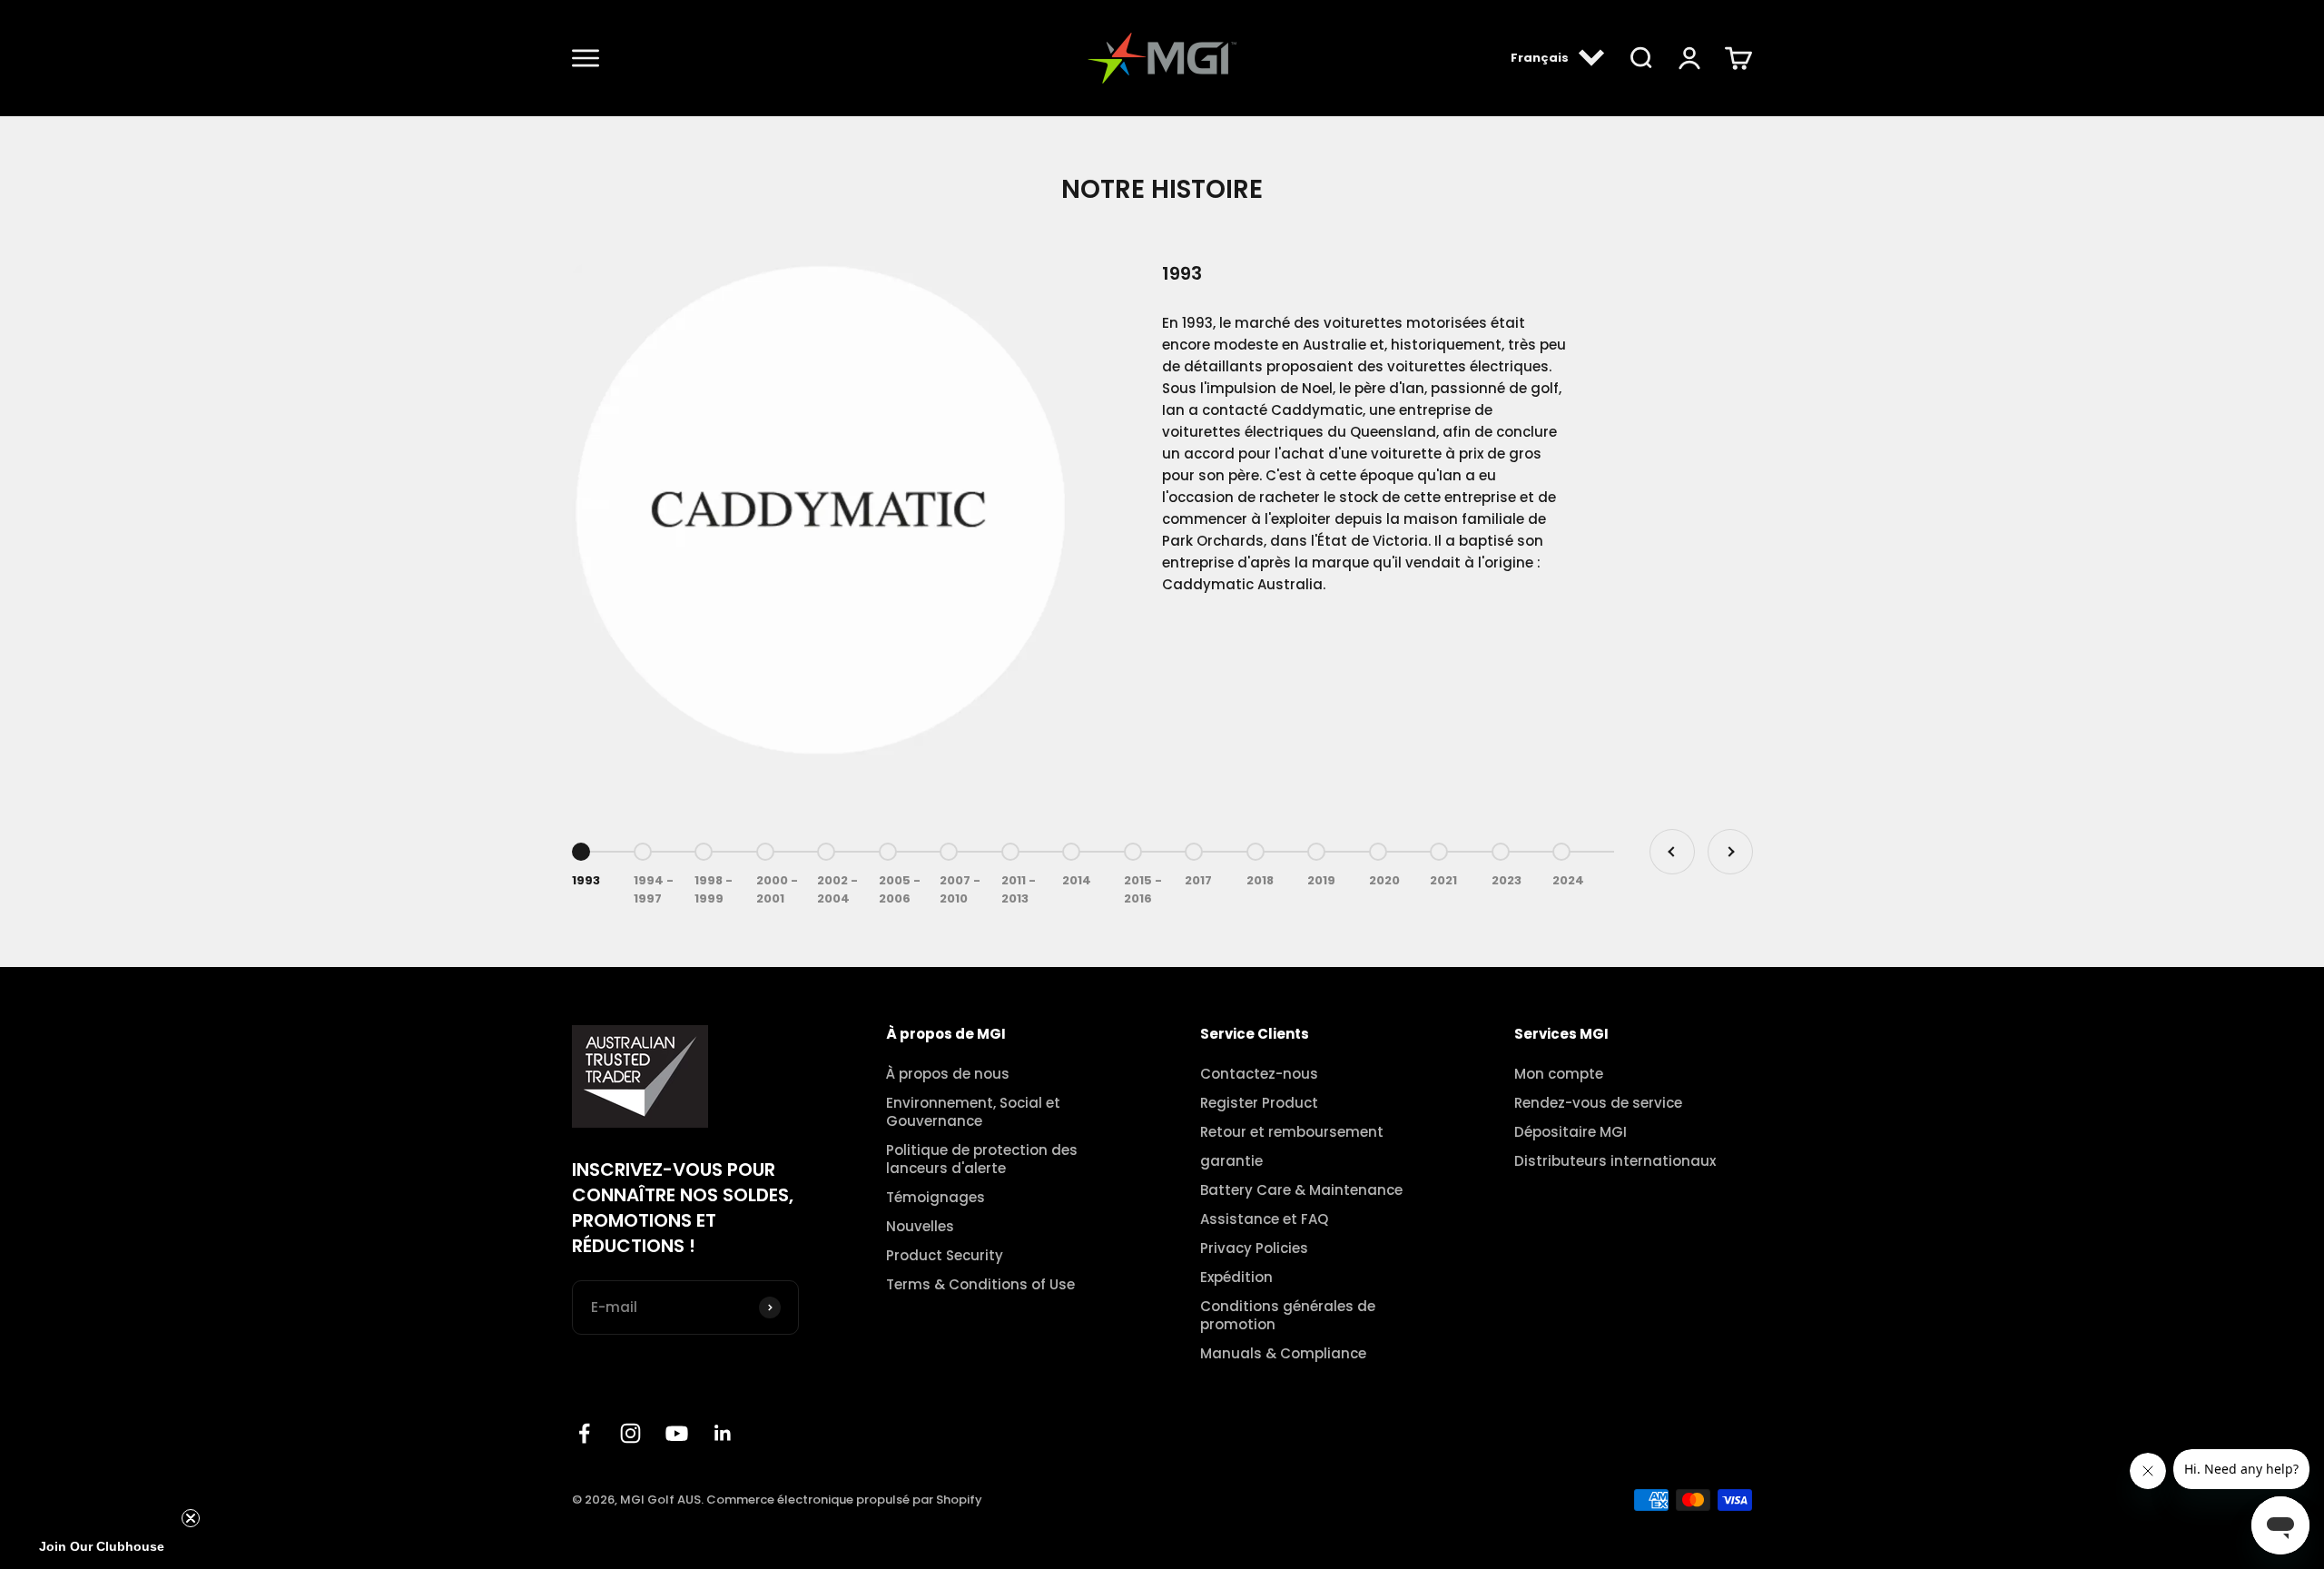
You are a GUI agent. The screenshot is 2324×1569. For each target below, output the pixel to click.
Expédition (1236, 1278)
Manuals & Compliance (1283, 1354)
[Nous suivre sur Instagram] (630, 1433)
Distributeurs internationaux (1615, 1161)
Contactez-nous (1259, 1074)
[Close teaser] (191, 1518)
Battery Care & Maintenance (1301, 1190)
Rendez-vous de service (1598, 1103)
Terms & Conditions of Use (980, 1285)
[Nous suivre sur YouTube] (677, 1433)
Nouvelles (920, 1227)
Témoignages (936, 1198)
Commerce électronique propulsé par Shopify (844, 1500)
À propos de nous (948, 1074)
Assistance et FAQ (1264, 1219)
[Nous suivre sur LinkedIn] (723, 1433)
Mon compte (1559, 1074)
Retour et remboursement (1292, 1132)
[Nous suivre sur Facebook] (584, 1433)
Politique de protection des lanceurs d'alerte (982, 1159)
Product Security (945, 1256)
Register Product (1259, 1103)
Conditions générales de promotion (1288, 1316)
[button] (102, 1546)
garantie (1231, 1161)
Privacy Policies (1254, 1248)
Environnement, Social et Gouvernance (973, 1112)
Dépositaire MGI (1571, 1132)
